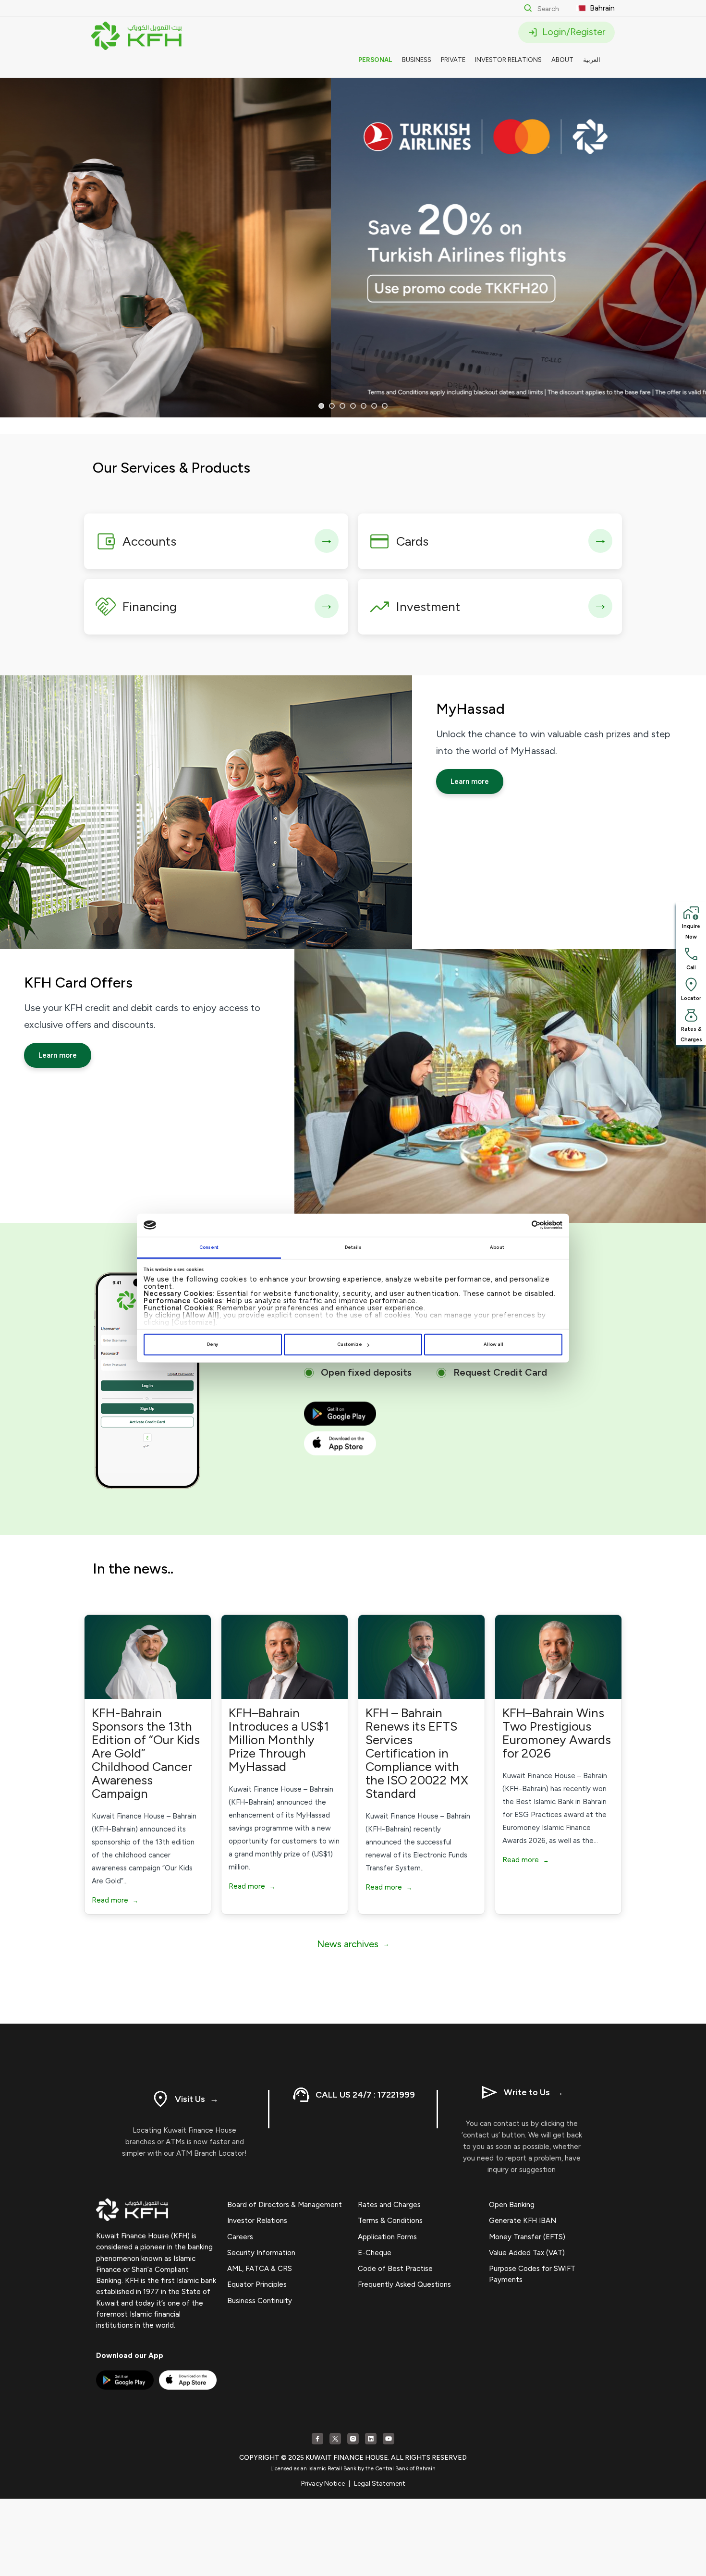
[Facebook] (317, 2439)
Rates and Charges (389, 2205)
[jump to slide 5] (364, 406)
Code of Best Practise (395, 2269)
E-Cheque (375, 2253)
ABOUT (562, 60)
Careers (240, 2237)
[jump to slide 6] (374, 406)
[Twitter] (335, 2439)
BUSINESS (417, 60)
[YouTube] (389, 2439)
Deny (213, 1344)
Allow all (493, 1344)
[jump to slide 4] (353, 406)
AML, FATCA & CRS (260, 2269)
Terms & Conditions (390, 2221)
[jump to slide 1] (321, 406)
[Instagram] (353, 2439)
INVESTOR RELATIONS (508, 60)
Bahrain (601, 8)
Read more (115, 1900)
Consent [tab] (209, 1247)
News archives (353, 1944)
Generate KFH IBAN (523, 2221)
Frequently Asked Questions (404, 2284)
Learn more (470, 781)
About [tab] (497, 1247)
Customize (350, 1344)
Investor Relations (257, 2221)
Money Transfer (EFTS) (527, 2237)
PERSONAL (375, 60)
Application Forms (387, 2237)
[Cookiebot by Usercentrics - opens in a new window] (520, 1225)
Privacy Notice (323, 2484)
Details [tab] (353, 1247)
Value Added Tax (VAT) (527, 2253)
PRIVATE (453, 60)
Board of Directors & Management (285, 2205)
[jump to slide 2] (332, 406)
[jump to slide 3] (342, 406)
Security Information (261, 2253)
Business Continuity (260, 2301)
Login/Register (572, 32)
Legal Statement (380, 2484)
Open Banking (512, 2205)
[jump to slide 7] (385, 406)
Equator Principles (257, 2284)
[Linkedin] (371, 2439)
